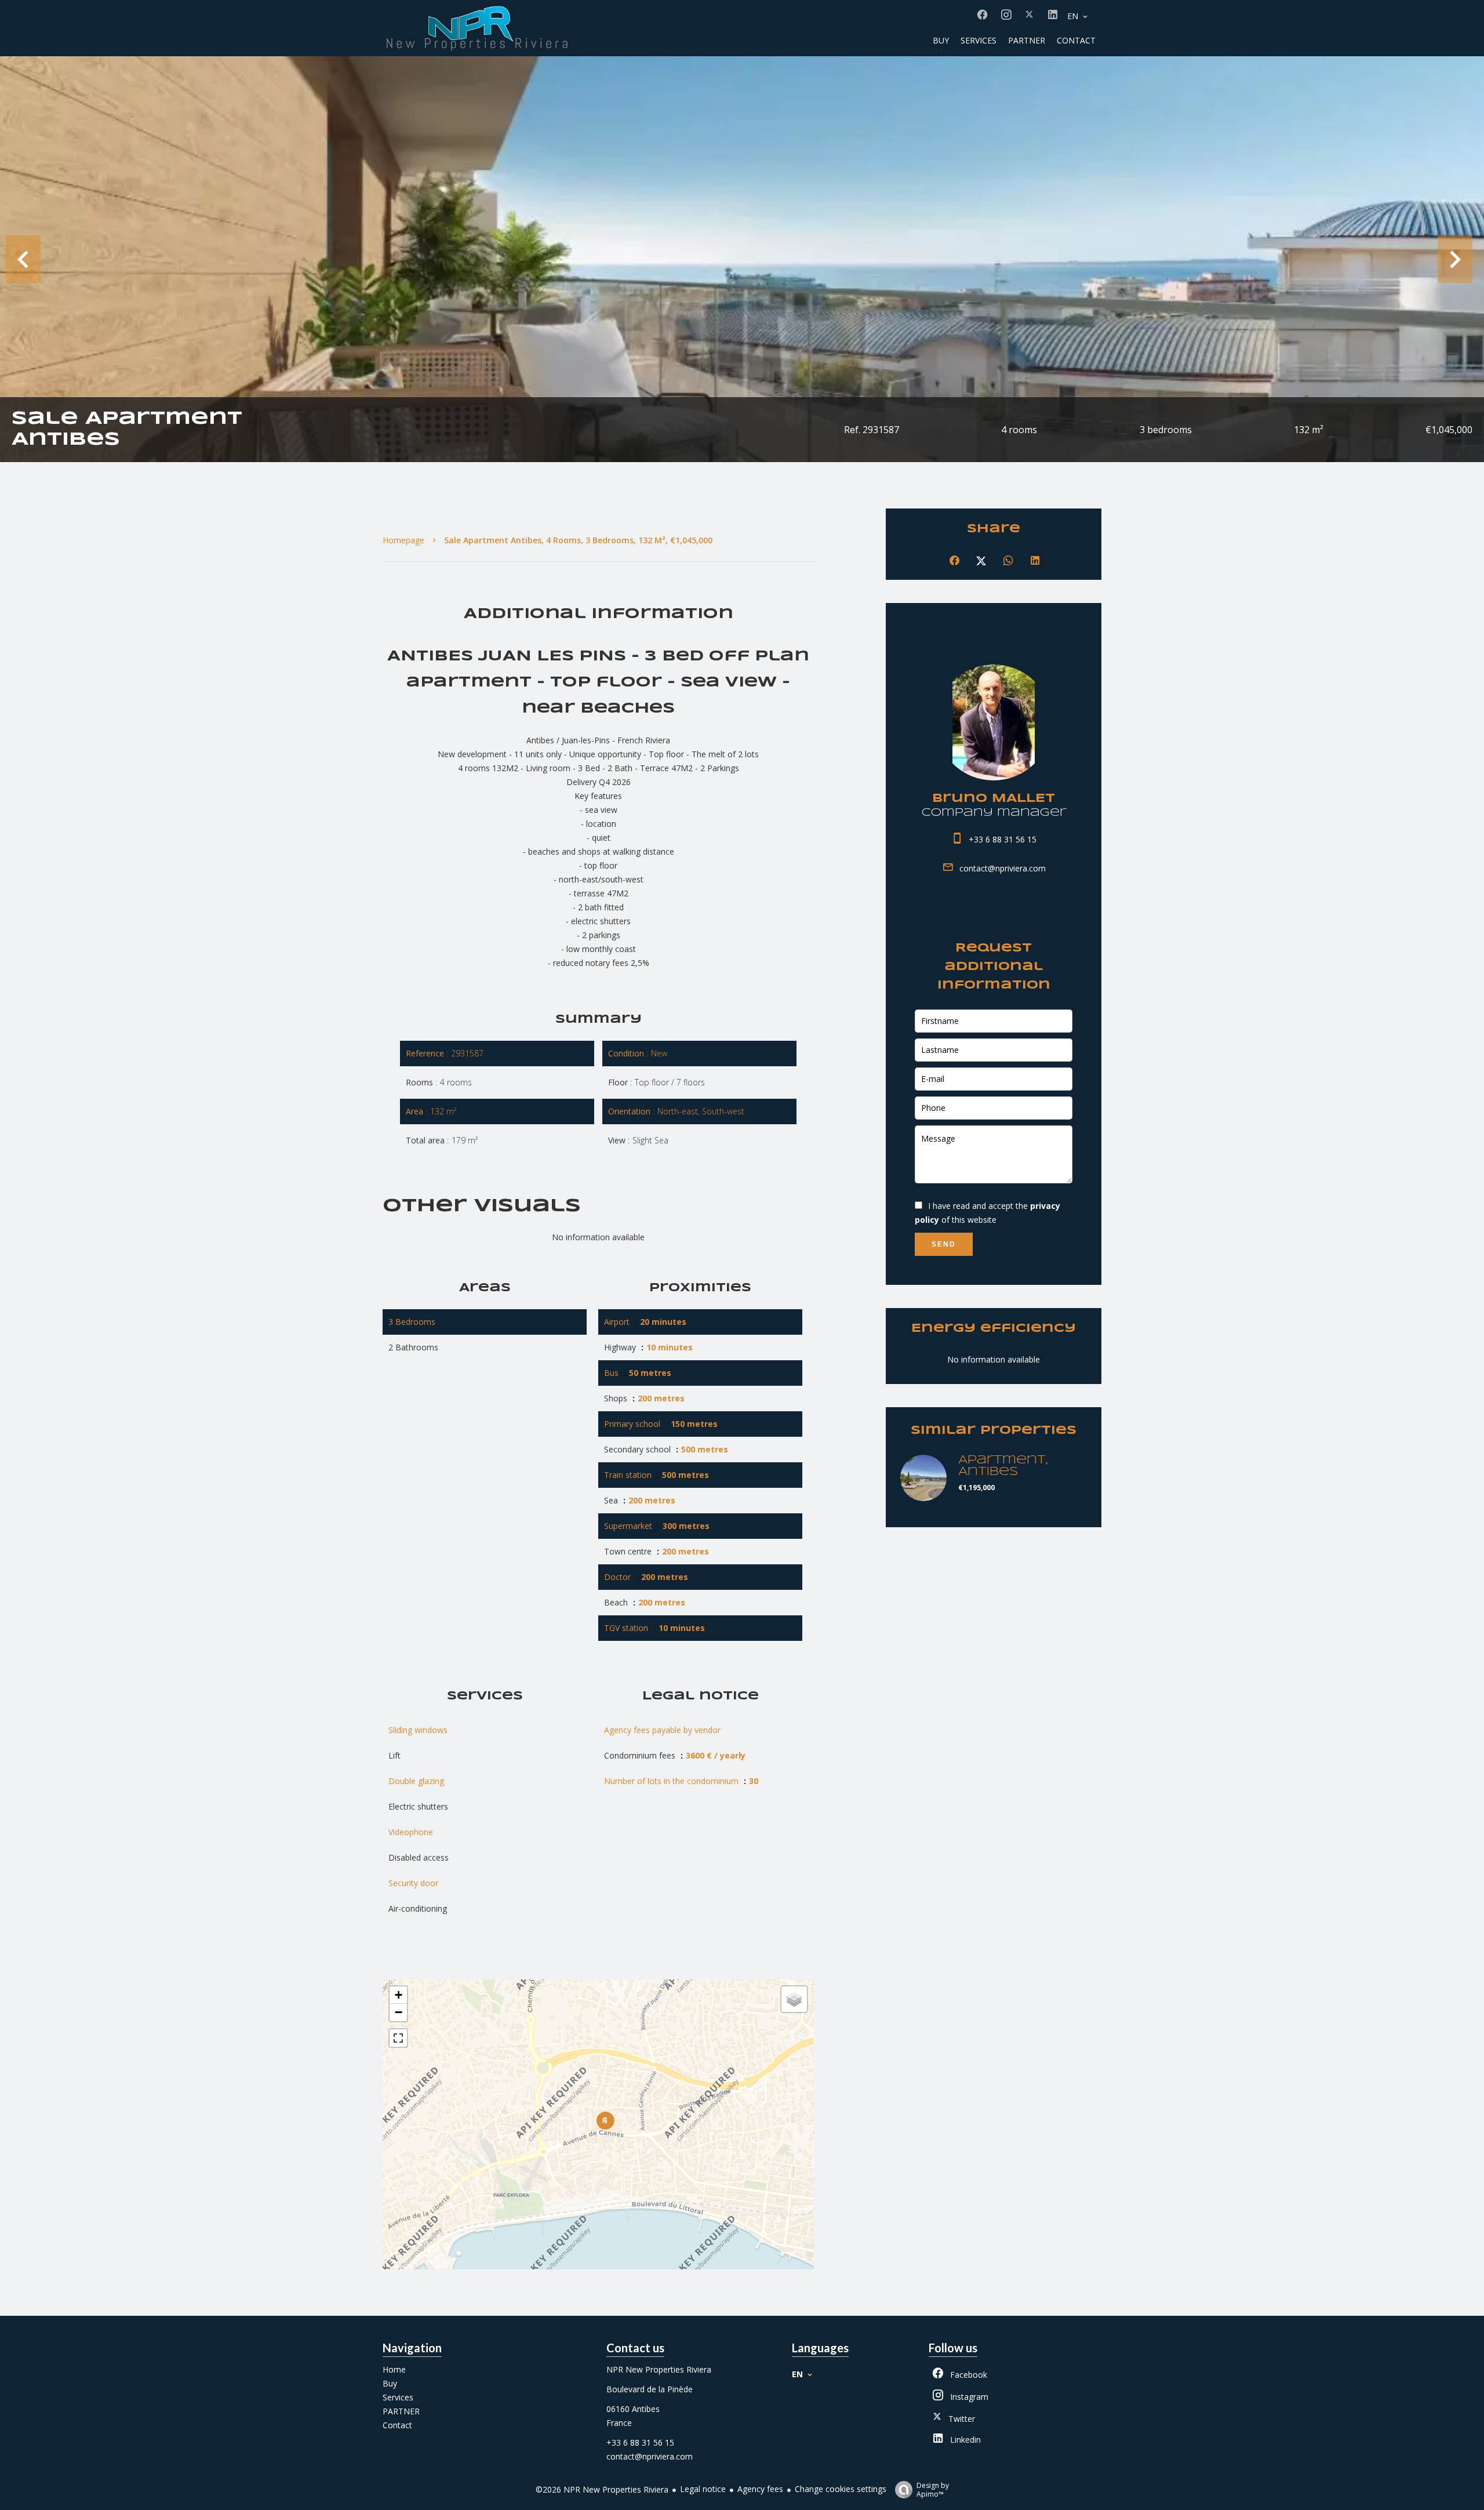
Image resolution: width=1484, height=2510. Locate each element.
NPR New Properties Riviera (659, 2369)
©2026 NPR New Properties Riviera (602, 2489)
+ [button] (399, 1995)
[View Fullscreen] (398, 2038)
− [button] (399, 2012)
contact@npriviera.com (1003, 868)
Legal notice (703, 2489)
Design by (933, 2489)
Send (944, 1244)
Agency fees (760, 2489)
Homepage (403, 540)
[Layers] (794, 1999)
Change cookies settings (841, 2489)
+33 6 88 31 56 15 (1003, 839)
